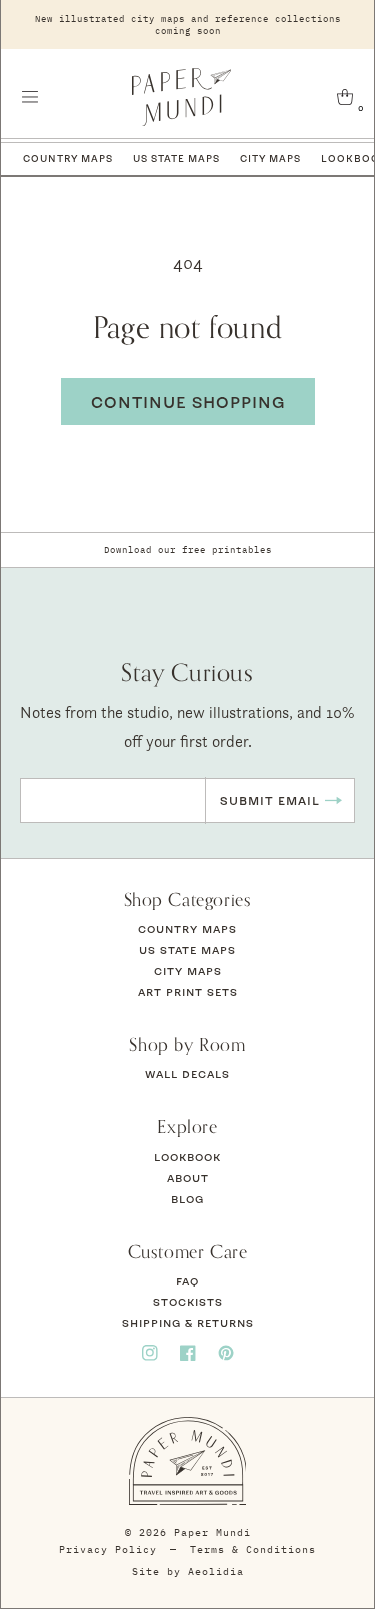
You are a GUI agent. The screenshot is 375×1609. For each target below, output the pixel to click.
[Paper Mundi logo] (181, 97)
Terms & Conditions (253, 1549)
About (188, 1178)
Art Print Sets (188, 992)
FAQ (187, 1281)
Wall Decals (187, 1074)
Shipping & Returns (188, 1323)
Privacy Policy (108, 1549)
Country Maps (68, 158)
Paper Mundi (212, 1532)
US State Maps (176, 158)
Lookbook (187, 1157)
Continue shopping (188, 402)
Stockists (188, 1302)
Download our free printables (188, 549)
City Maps (270, 158)
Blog (187, 1199)
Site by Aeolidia (188, 1571)
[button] (30, 97)
